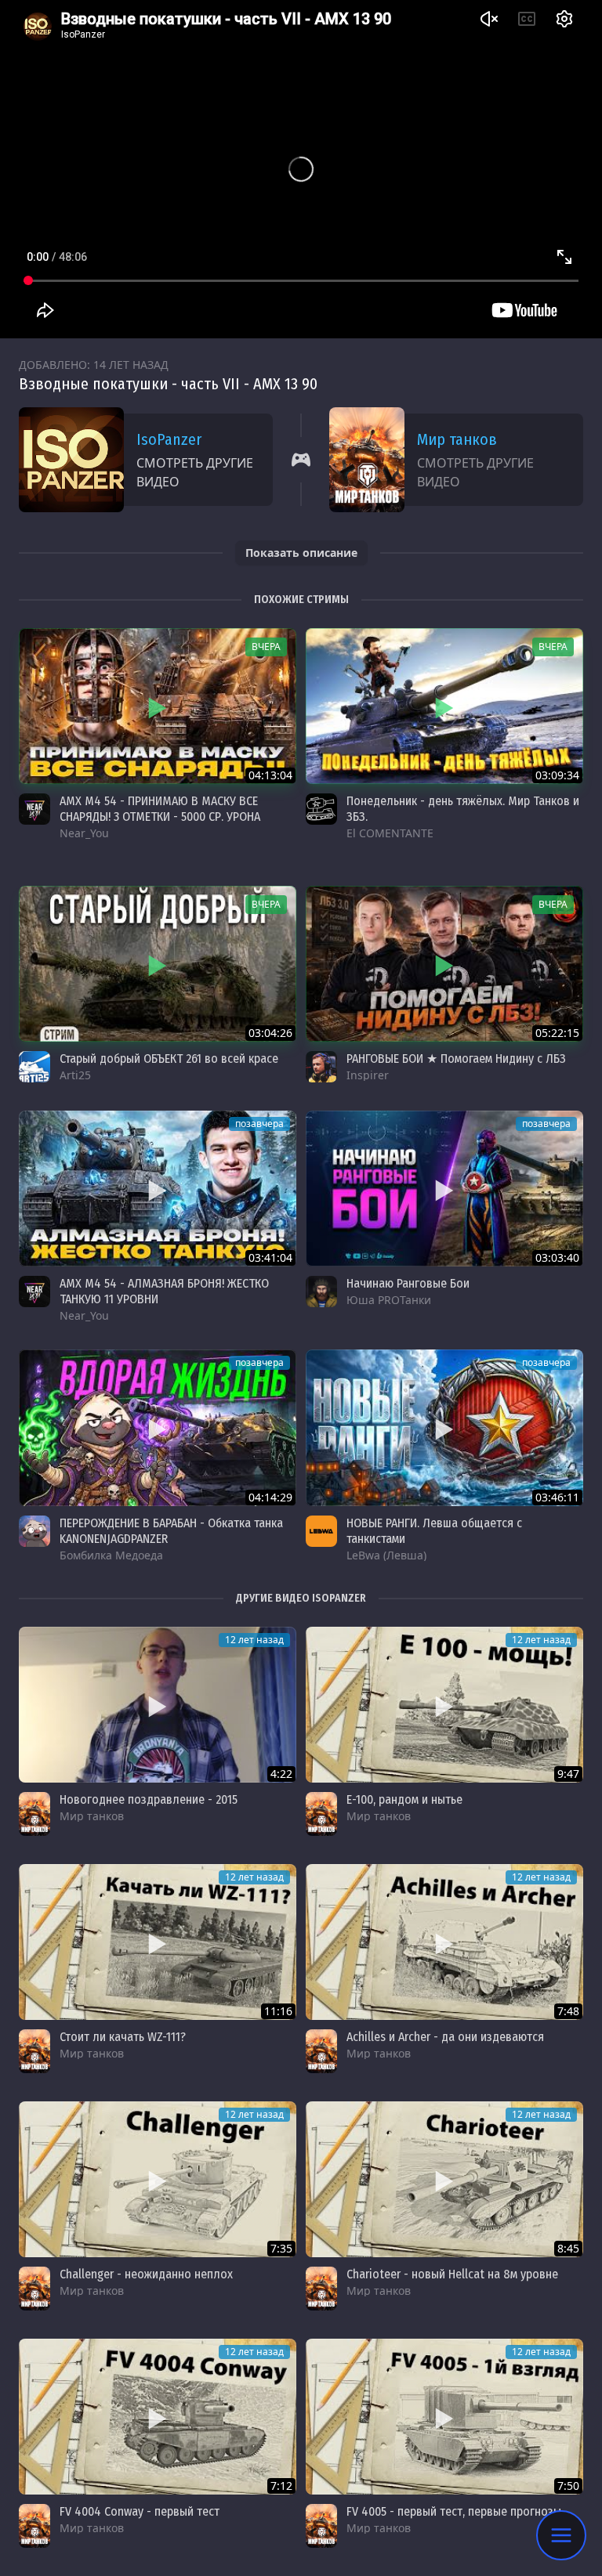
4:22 (281, 1774)
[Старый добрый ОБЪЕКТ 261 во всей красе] (158, 964)
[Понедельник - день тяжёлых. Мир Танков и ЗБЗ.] (444, 706)
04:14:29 (270, 1497)
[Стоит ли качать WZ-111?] (158, 1942)
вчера (266, 647)
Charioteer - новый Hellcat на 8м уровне (452, 2274)
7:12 (281, 2486)
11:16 (278, 2011)
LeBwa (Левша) (386, 1555)
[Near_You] (34, 809)
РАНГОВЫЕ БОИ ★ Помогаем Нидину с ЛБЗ (456, 1059)
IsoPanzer (169, 439)
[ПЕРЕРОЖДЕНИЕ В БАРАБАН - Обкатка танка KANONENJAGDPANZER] (158, 1427)
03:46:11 (557, 1497)
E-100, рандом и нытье (404, 1799)
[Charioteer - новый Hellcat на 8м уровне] (444, 2179)
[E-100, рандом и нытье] (444, 1705)
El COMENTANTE (390, 833)
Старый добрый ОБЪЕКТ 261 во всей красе (169, 1059)
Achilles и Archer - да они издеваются (445, 2037)
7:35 (281, 2248)
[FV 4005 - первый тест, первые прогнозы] (444, 2417)
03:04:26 (270, 1033)
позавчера (259, 1124)
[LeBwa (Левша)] (321, 1531)
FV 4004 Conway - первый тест (140, 2511)
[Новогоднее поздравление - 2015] (158, 1705)
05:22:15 (557, 1033)
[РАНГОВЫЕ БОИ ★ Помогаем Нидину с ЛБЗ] (444, 964)
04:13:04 (270, 775)
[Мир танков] (34, 1814)
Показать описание (301, 553)
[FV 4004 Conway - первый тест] (158, 2417)
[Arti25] (34, 1067)
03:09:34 (557, 775)
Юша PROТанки (389, 1300)
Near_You (84, 833)
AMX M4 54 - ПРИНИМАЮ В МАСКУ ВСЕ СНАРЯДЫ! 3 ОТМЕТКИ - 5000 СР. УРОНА (160, 809)
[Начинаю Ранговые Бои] (444, 1189)
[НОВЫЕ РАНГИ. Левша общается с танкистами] (444, 1427)
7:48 (568, 2011)
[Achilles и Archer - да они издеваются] (444, 1942)
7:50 (568, 2486)
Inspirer (368, 1075)
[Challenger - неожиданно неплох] (158, 2179)
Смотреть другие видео (195, 472)
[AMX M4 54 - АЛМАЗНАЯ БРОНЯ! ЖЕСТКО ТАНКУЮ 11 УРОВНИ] (158, 1189)
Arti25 (75, 1075)
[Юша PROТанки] (321, 1292)
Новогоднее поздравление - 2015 (149, 1799)
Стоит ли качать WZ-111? (123, 2037)
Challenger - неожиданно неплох (146, 2274)
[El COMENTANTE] (321, 809)
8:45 (568, 2248)
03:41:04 (270, 1257)
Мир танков (457, 439)
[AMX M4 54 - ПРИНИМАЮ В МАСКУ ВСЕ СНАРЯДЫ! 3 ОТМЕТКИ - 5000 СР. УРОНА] (158, 706)
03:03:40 (557, 1257)
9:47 (568, 1774)
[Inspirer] (321, 1067)
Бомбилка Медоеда (111, 1555)
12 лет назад (254, 1640)
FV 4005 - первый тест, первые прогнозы (454, 2511)
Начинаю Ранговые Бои (408, 1283)
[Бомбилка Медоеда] (34, 1531)
